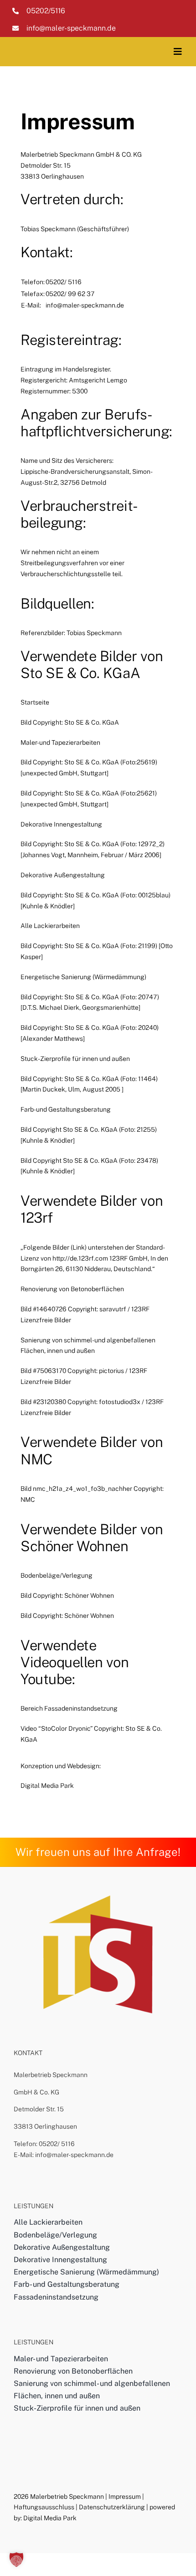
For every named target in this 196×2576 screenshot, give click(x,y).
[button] (16, 2560)
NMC (36, 1459)
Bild (26, 722)
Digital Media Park (47, 1786)
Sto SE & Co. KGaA (80, 673)
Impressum (125, 2496)
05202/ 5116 (57, 2144)
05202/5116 (46, 11)
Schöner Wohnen (75, 1546)
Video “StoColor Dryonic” (57, 1728)
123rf (37, 1218)
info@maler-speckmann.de (71, 28)
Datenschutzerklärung (112, 2507)
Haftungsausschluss (44, 2507)
